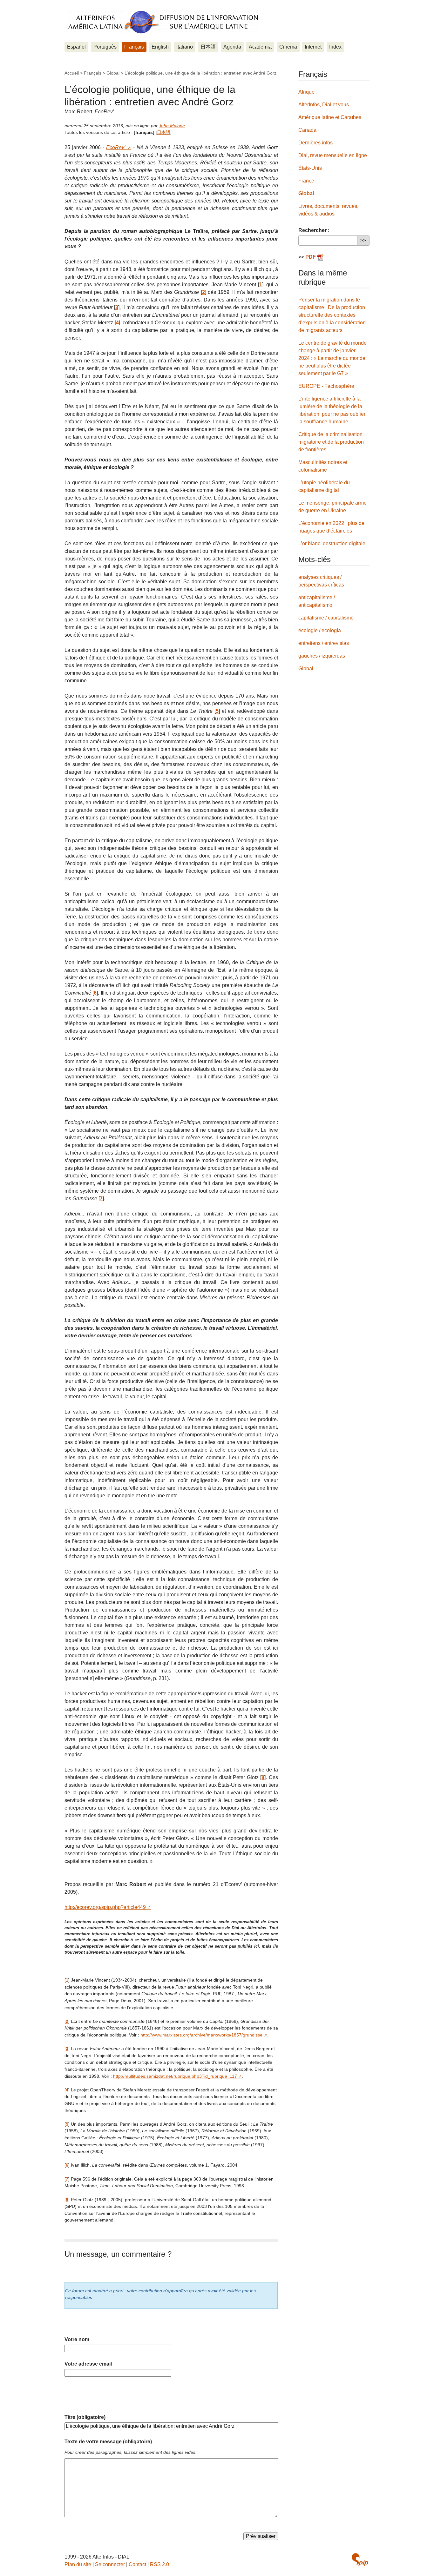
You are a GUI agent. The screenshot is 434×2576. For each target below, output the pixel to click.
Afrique (306, 92)
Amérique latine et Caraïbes (330, 117)
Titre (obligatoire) (85, 2417)
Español (76, 47)
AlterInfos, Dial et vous (324, 105)
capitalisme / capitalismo (326, 618)
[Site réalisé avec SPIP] (360, 2559)
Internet (313, 47)
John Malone (172, 126)
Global (113, 73)
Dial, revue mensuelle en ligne (333, 155)
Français (134, 47)
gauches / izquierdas (322, 656)
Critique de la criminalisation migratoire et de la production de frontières (331, 442)
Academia (260, 47)
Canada (307, 130)
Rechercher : (314, 230)
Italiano (185, 47)
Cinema (288, 47)
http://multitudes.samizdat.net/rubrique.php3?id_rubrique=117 (175, 2076)
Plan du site (78, 2564)
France (306, 181)
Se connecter (110, 2564)
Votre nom (77, 2339)
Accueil (72, 73)
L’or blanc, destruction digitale (332, 543)
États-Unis (310, 168)
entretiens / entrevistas (324, 643)
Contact (137, 2564)
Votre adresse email (88, 2364)
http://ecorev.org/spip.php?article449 (105, 1907)
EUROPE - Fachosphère (326, 386)
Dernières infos (315, 143)
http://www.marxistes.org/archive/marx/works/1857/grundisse (201, 2035)
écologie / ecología (320, 630)
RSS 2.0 (159, 2564)
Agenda (232, 47)
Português (105, 47)
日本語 (208, 47)
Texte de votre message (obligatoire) (108, 2442)
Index (335, 47)
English (160, 47)
